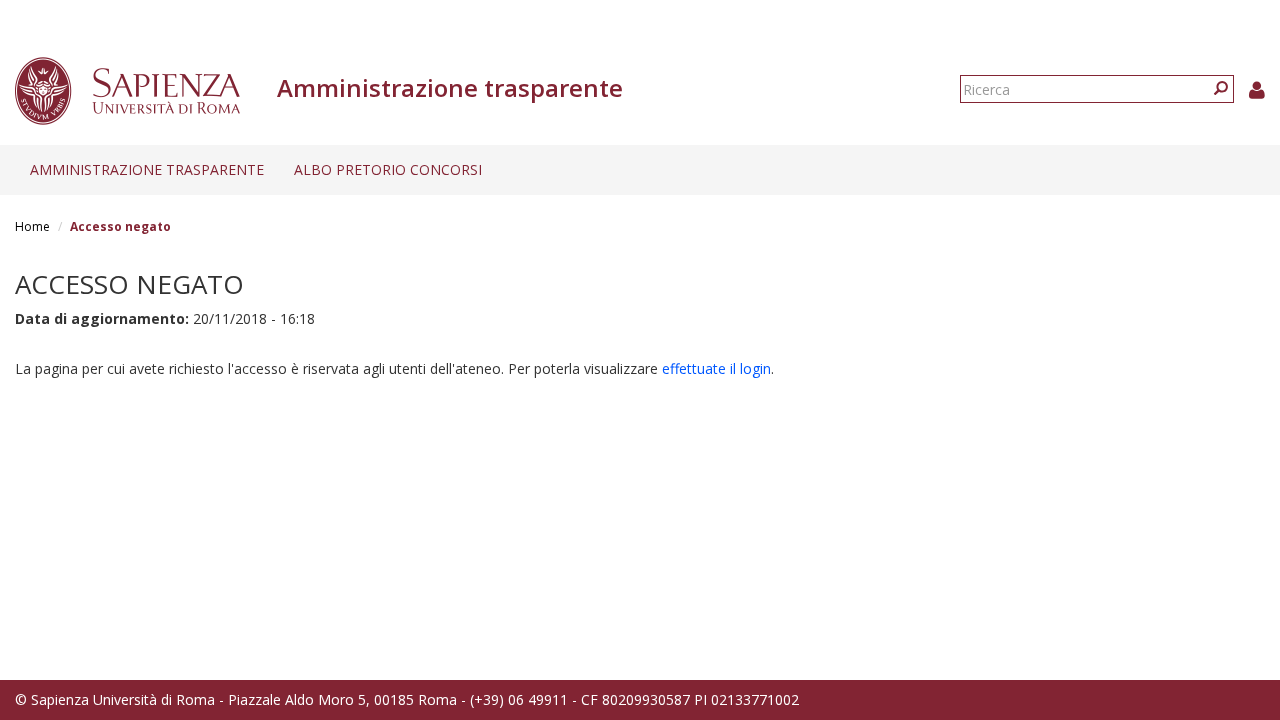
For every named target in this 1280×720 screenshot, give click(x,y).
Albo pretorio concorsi (388, 169)
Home (32, 226)
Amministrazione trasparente (147, 169)
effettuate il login (716, 368)
